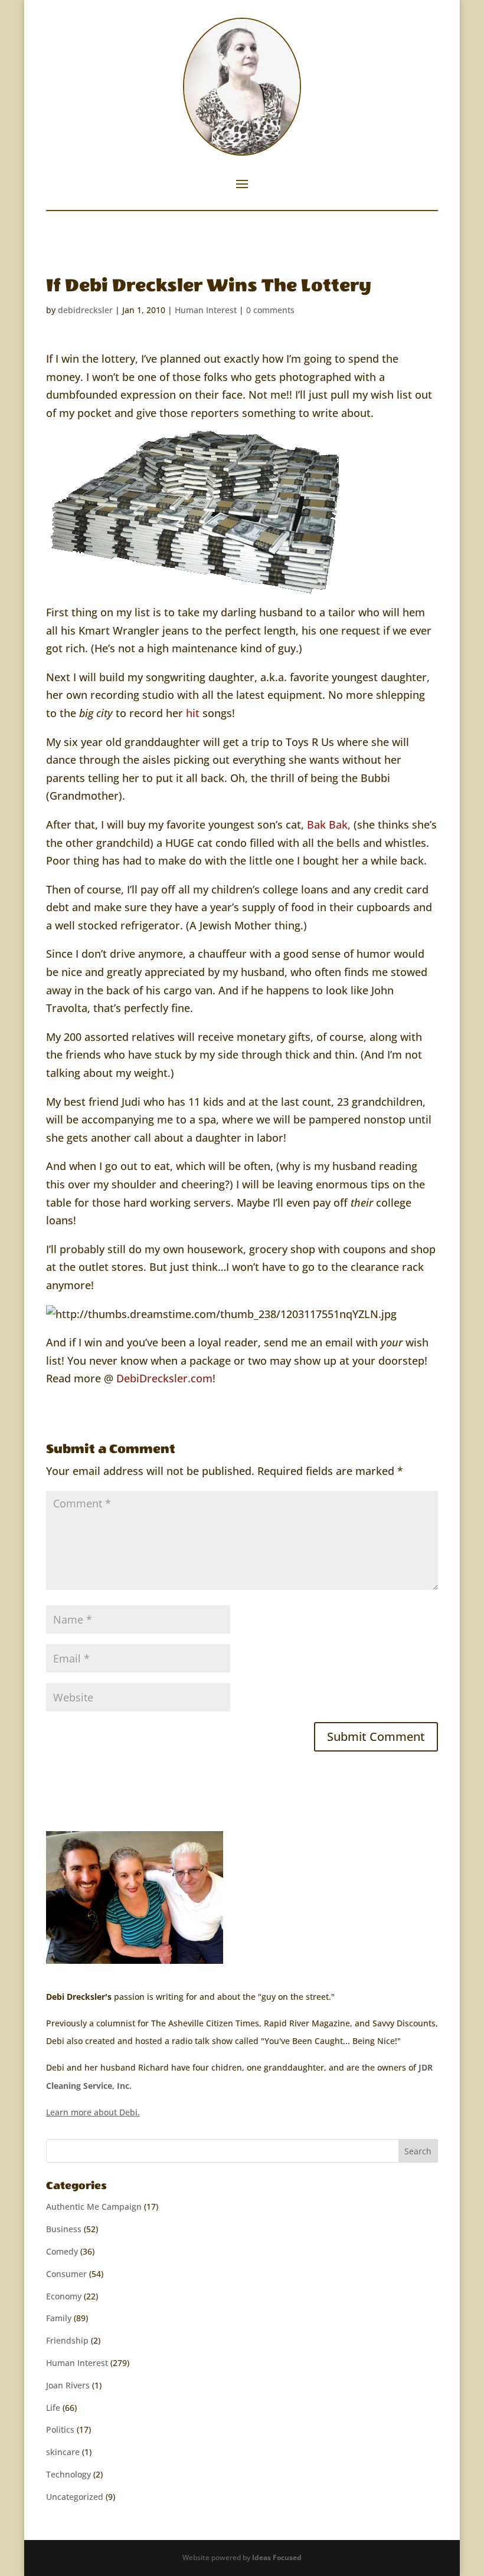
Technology (68, 2474)
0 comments (270, 310)
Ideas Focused (277, 2557)
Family (59, 2318)
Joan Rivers (68, 2385)
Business (64, 2229)
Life (53, 2408)
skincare (63, 2452)
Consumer (66, 2274)
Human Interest (206, 310)
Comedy (62, 2251)
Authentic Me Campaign (94, 2207)
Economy (64, 2296)
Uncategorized (75, 2497)
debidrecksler (85, 310)
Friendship (67, 2340)
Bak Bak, (329, 824)
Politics (60, 2429)
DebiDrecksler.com (164, 1378)
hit (194, 713)
